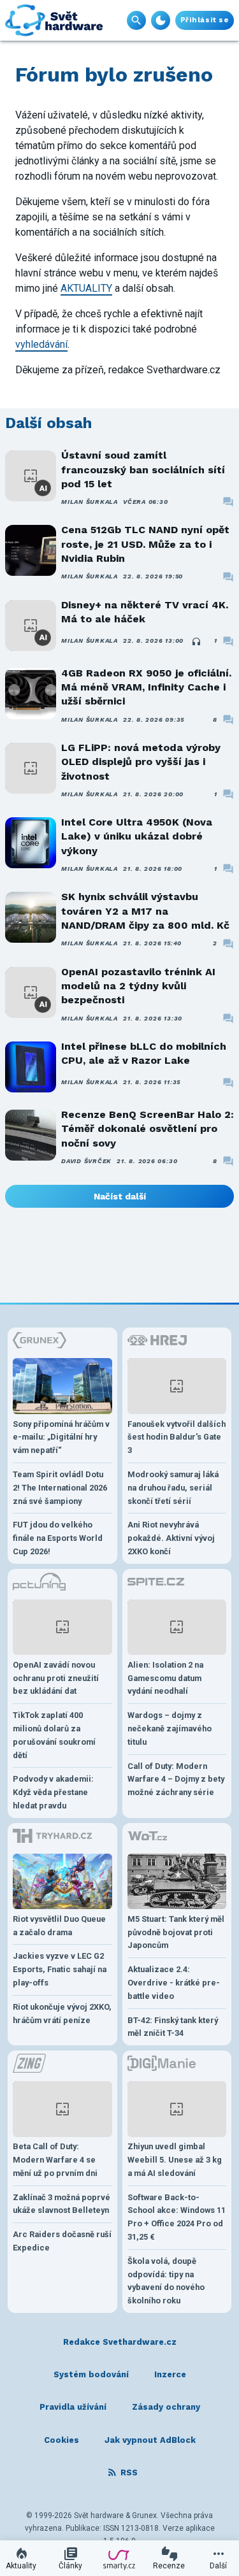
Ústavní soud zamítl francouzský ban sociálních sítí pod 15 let (143, 469)
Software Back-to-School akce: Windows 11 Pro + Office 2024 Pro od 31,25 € (177, 2217)
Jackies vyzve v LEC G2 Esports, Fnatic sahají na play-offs (60, 1969)
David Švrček (86, 1161)
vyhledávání (41, 344)
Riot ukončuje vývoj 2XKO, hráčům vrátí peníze (62, 2014)
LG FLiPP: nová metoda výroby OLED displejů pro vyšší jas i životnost (141, 762)
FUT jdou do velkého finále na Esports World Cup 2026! (58, 1538)
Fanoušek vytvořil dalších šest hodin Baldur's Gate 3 (177, 1437)
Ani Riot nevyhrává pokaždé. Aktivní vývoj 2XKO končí (171, 1538)
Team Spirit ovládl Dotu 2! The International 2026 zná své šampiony (60, 1488)
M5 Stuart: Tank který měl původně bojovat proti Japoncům (176, 1932)
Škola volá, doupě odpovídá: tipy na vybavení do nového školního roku (166, 2281)
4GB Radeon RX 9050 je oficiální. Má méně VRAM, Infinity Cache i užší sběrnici (146, 687)
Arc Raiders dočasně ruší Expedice (62, 2241)
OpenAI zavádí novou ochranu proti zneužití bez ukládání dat (56, 1678)
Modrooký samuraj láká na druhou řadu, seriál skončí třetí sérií (173, 1488)
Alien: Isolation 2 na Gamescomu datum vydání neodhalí (165, 1678)
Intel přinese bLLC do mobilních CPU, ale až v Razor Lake (144, 1053)
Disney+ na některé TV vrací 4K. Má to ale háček (145, 612)
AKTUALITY (86, 288)
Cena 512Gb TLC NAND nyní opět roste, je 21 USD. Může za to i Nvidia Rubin (145, 544)
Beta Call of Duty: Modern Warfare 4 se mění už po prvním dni (55, 2160)
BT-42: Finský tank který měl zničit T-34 (173, 2027)
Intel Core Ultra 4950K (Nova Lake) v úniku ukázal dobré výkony (137, 836)
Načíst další (120, 1196)
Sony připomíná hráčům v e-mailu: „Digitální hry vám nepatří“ (61, 1437)
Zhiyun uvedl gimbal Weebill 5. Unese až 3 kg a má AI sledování (175, 2160)
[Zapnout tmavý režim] (161, 20)
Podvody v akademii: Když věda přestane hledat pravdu (53, 1792)
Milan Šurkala (90, 502)
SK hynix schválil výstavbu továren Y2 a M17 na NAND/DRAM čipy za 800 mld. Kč (145, 911)
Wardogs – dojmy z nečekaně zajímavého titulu (170, 1728)
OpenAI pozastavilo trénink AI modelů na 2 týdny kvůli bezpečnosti (138, 986)
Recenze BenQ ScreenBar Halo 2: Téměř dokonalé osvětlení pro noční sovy (148, 1129)
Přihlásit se (205, 20)
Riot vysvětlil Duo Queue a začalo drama (59, 1926)
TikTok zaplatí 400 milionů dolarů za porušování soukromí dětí (54, 1735)
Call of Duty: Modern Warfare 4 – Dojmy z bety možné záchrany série (176, 1779)
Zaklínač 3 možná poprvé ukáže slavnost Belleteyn (62, 2204)
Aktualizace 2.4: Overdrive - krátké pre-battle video (174, 1983)
